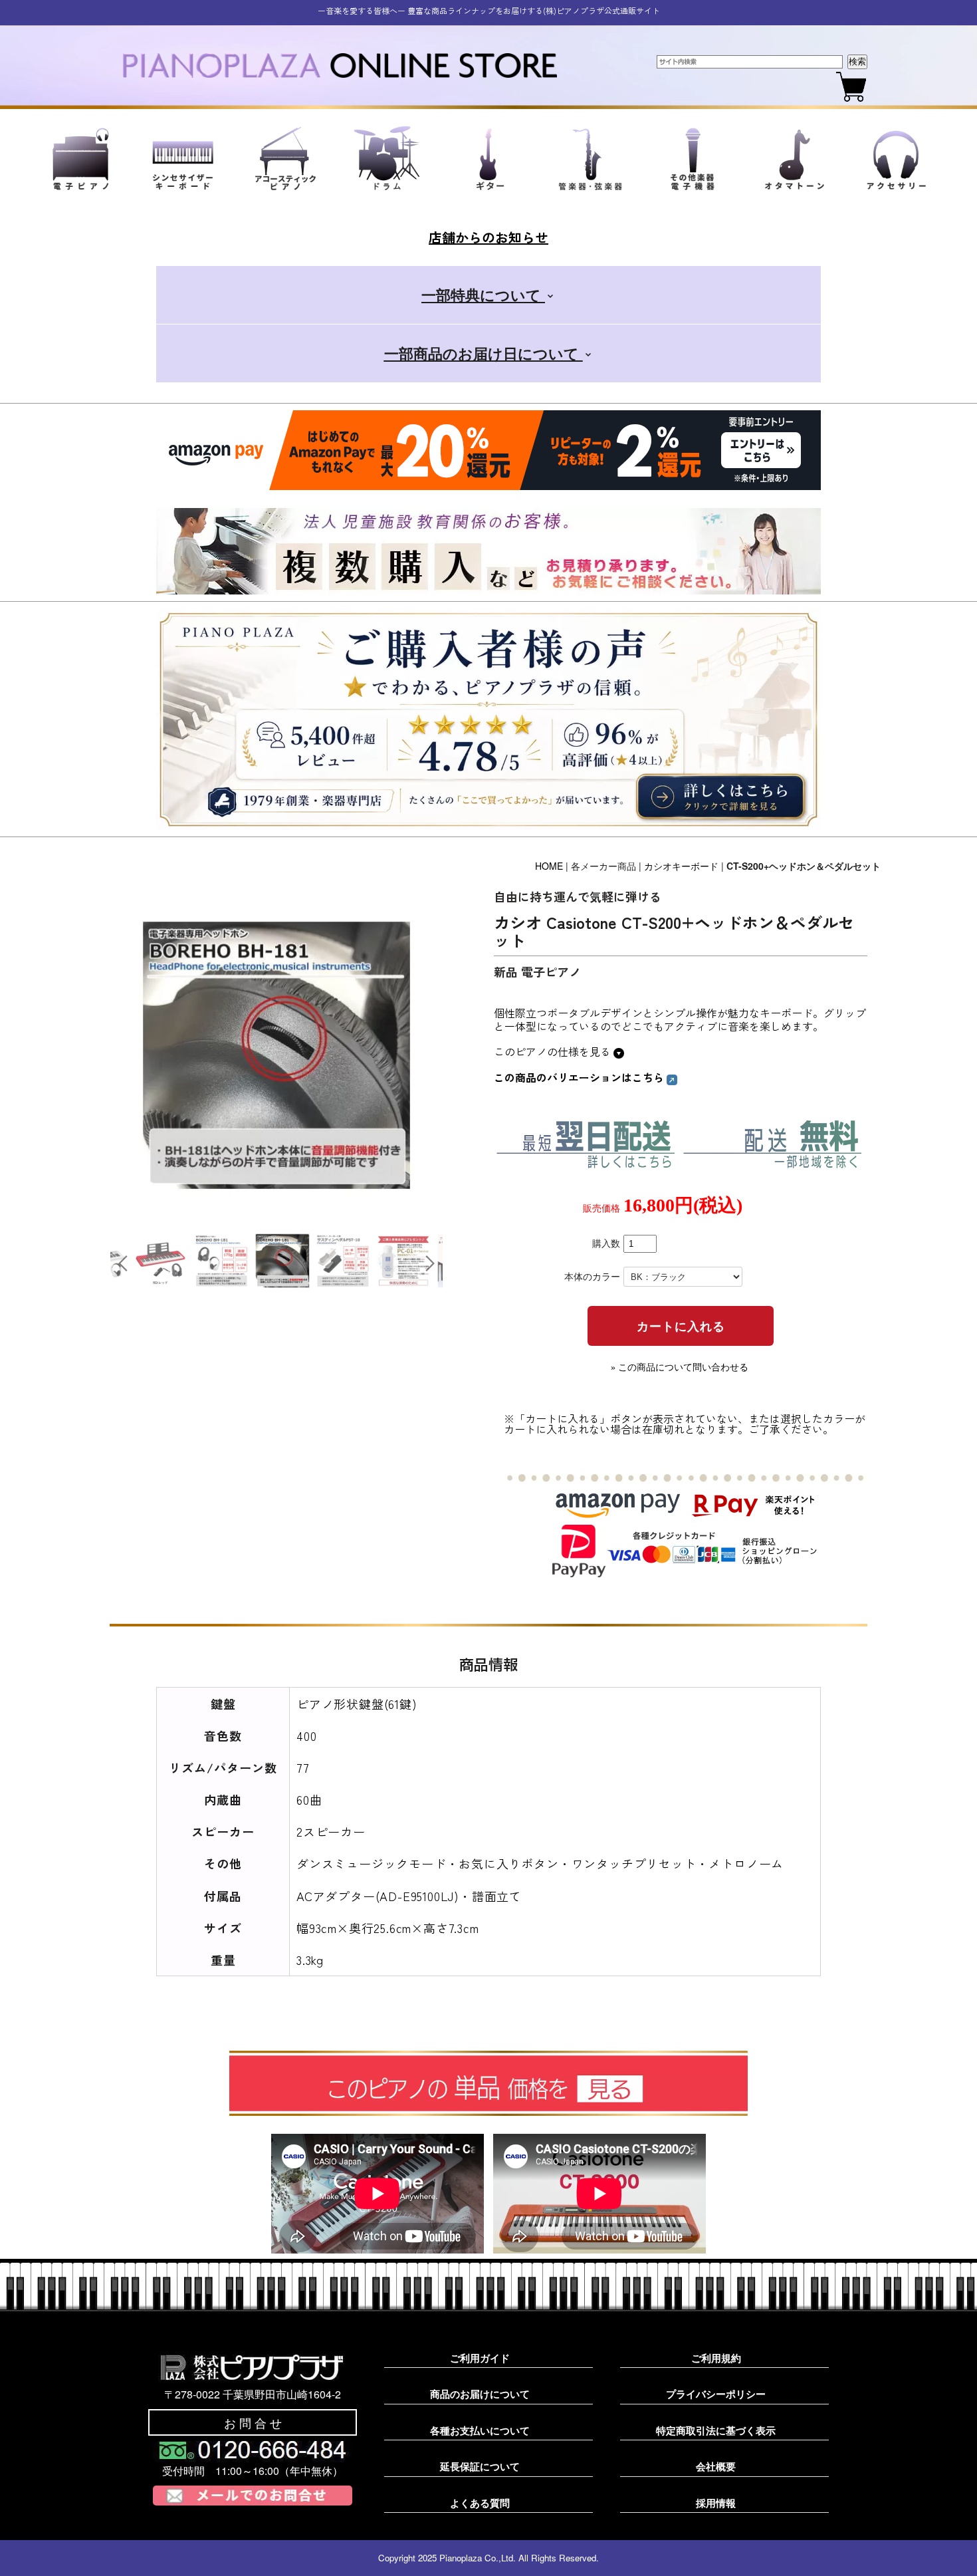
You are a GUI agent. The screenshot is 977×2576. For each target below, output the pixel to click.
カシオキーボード (681, 866)
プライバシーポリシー (716, 2394)
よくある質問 (480, 2503)
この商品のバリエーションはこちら (580, 1077)
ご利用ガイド (480, 2358)
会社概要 (716, 2466)
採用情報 (716, 2503)
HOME (549, 866)
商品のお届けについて (480, 2394)
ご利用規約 (716, 2358)
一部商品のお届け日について (484, 353)
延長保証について (480, 2466)
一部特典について (483, 295)
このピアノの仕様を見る (554, 1051)
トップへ (944, 2550)
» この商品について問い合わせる (680, 1367)
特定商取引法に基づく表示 (716, 2430)
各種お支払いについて (480, 2430)
